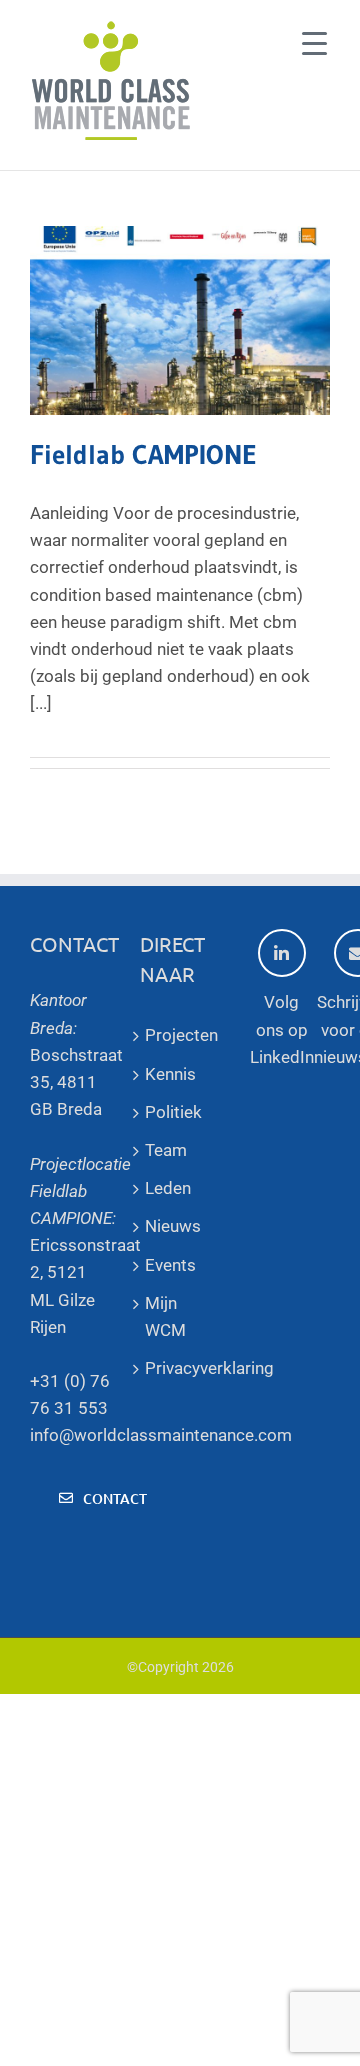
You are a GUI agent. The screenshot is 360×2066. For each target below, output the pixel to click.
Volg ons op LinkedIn (282, 1029)
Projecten (180, 1035)
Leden (168, 1188)
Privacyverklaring (180, 1368)
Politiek (173, 1112)
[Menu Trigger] (314, 42)
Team (166, 1150)
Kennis (170, 1074)
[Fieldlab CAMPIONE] (180, 320)
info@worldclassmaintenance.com (161, 1435)
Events (170, 1265)
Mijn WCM (165, 1316)
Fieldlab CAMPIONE (143, 454)
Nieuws (173, 1226)
